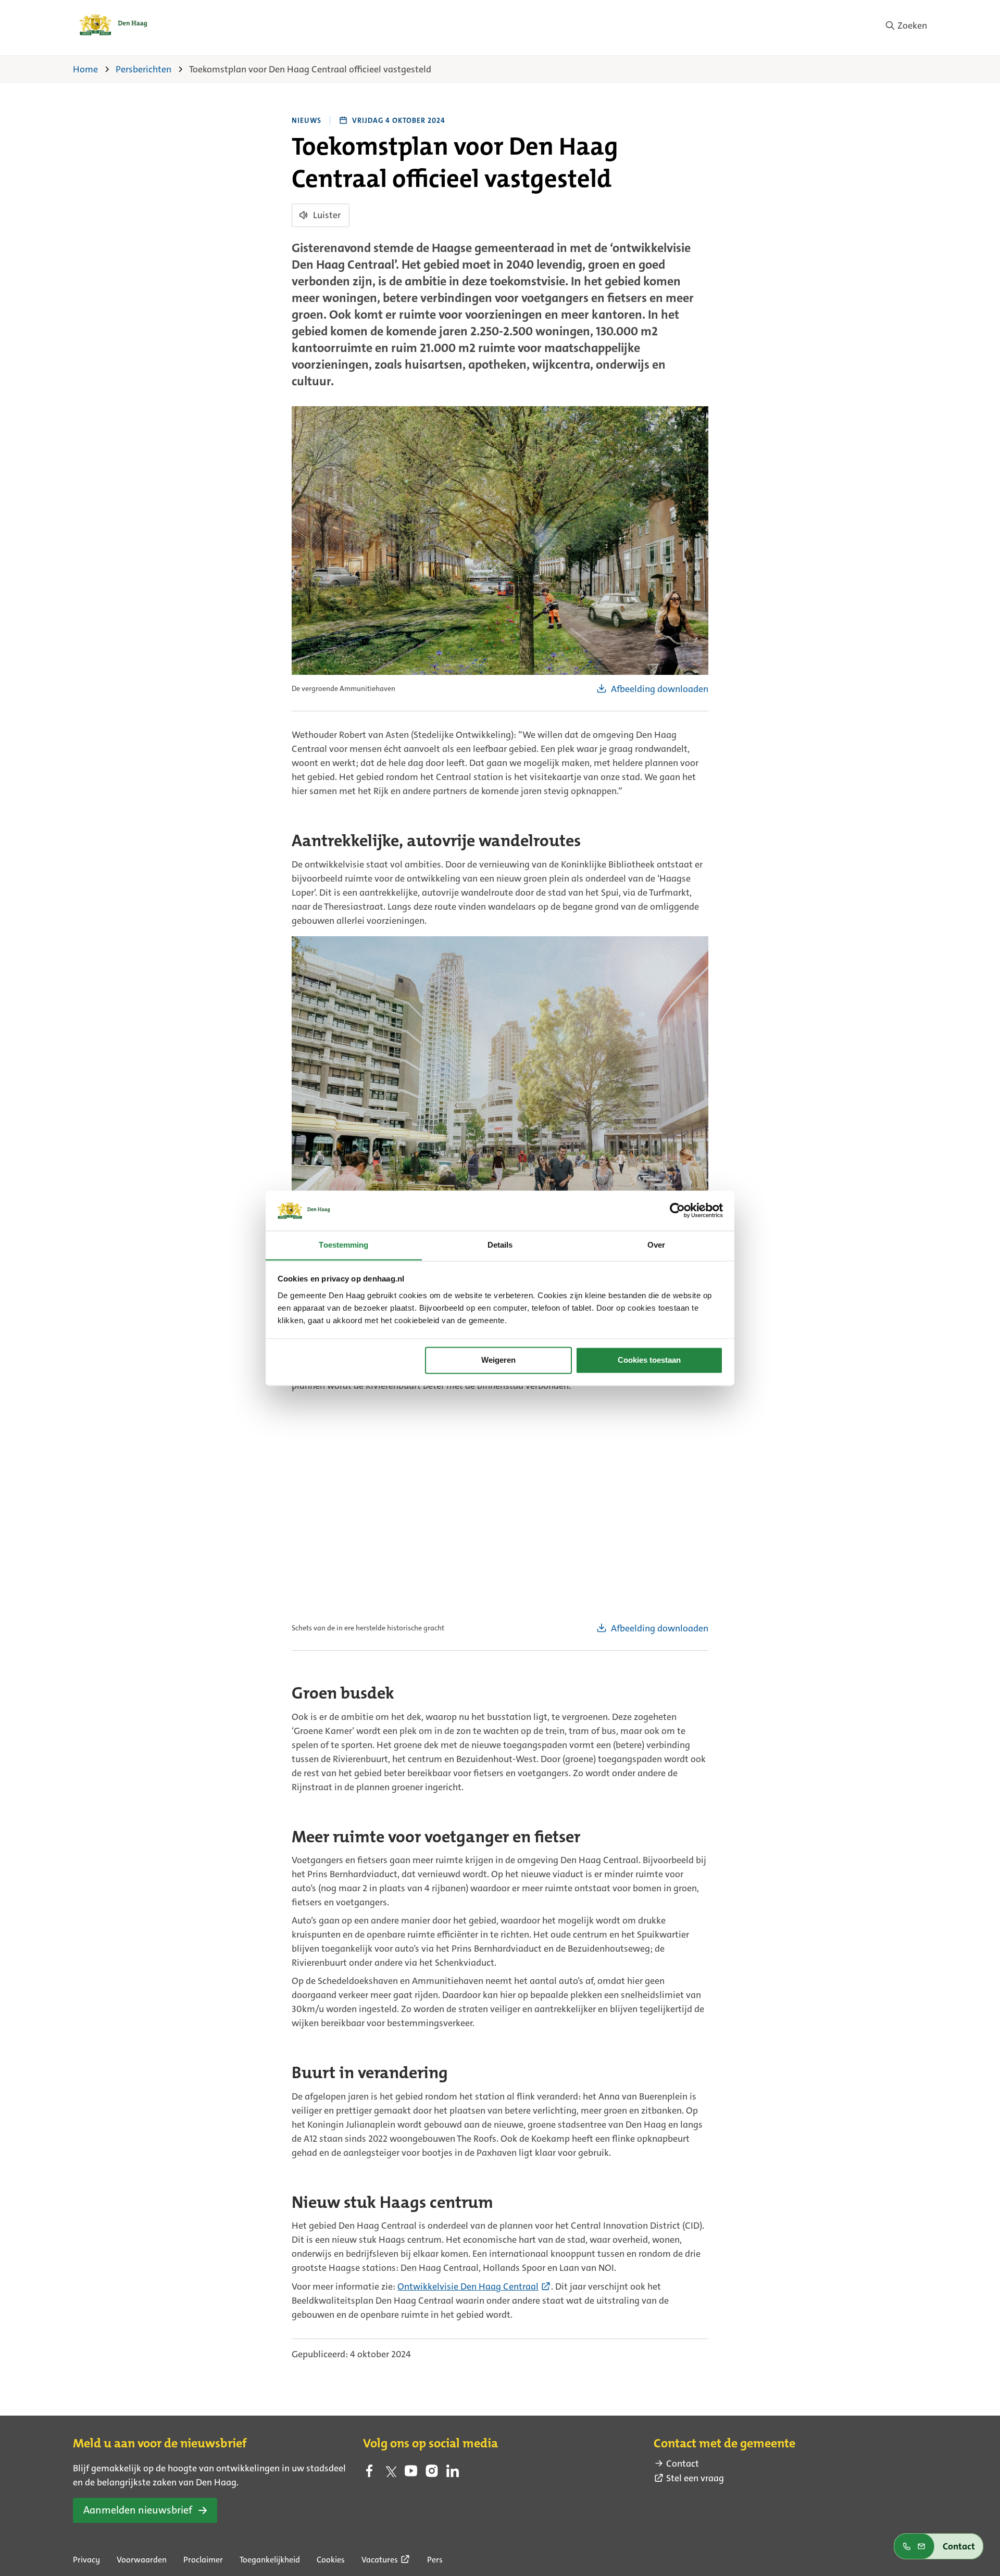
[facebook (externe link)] (369, 2474)
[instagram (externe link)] (432, 2474)
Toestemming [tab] (343, 1245)
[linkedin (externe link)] (453, 2474)
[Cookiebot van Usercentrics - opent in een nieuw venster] (677, 1210)
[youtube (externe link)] (411, 2474)
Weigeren (498, 1360)
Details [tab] (500, 1245)
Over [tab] (656, 1245)
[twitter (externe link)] (390, 2474)
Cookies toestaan (649, 1360)
